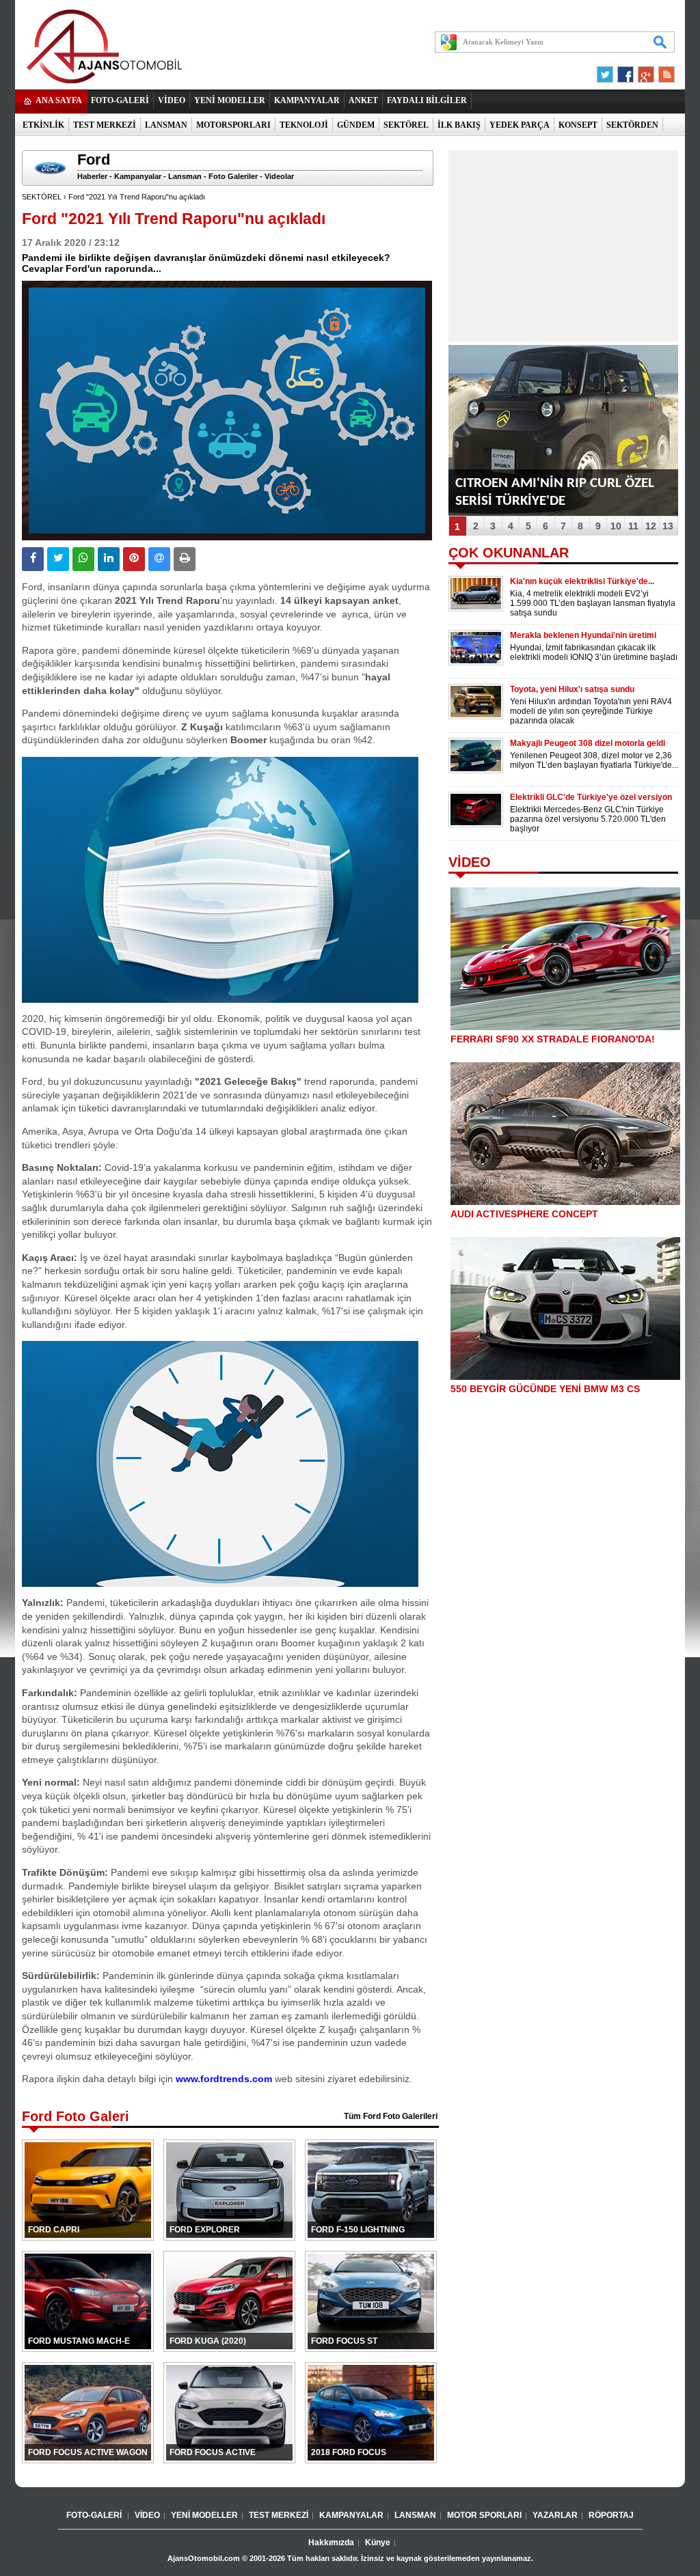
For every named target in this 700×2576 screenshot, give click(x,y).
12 (651, 526)
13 (668, 526)
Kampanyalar (138, 176)
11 (633, 526)
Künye (378, 2543)
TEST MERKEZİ (105, 125)
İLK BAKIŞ (459, 125)
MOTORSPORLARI (233, 125)
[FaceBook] (625, 71)
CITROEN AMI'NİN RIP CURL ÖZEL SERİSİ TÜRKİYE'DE (555, 492)
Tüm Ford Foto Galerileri (391, 2116)
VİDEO (172, 100)
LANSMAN (166, 125)
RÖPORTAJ (611, 2515)
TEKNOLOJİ (304, 125)
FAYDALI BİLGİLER (427, 100)
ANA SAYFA (59, 100)
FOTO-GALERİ (120, 100)
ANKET (363, 100)
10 (616, 526)
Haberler (92, 176)
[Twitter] (607, 71)
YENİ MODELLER (230, 100)
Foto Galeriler (233, 176)
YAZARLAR (555, 2515)
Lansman (185, 176)
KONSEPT (578, 125)
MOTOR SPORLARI (484, 2515)
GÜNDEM (356, 125)
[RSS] (662, 71)
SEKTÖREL (406, 125)
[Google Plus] (644, 71)
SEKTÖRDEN (632, 125)
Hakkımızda (331, 2543)
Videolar (279, 176)
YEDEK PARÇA (520, 125)
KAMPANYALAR (307, 100)
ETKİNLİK (43, 125)
